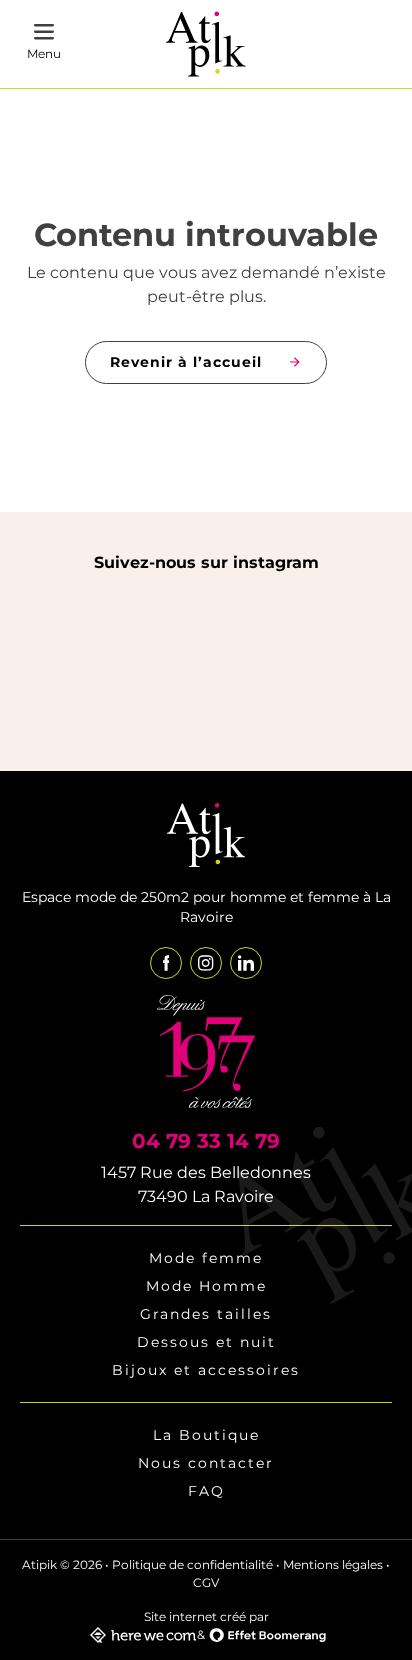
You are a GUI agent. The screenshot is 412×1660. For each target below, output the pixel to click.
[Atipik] (206, 44)
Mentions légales (333, 1564)
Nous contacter (206, 1463)
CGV (206, 1582)
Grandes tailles (206, 1314)
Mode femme (206, 1258)
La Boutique (206, 1435)
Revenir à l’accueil (186, 362)
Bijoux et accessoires (206, 1370)
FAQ (206, 1491)
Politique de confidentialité (192, 1564)
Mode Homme (206, 1286)
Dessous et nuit (206, 1342)
